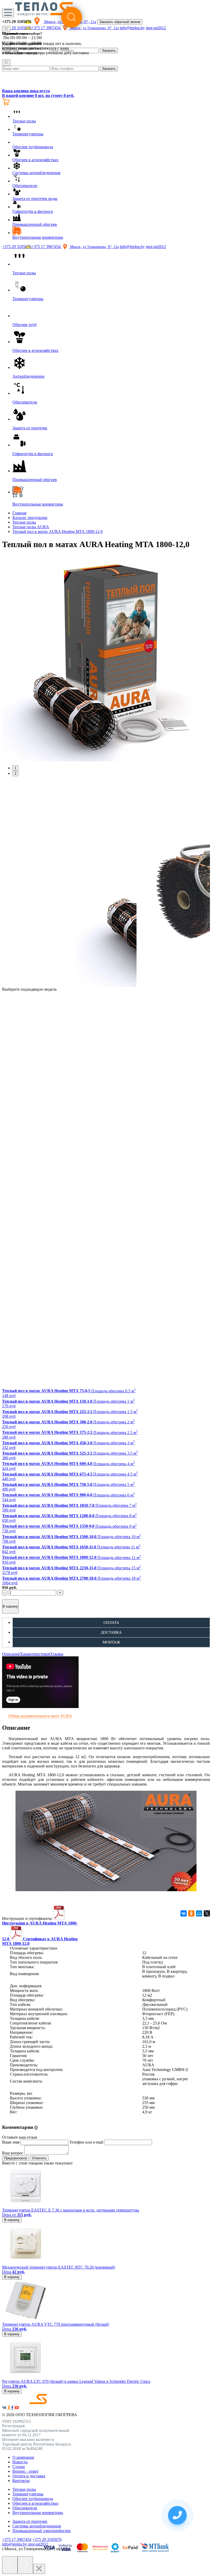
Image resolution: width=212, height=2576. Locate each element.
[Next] (25, 2565)
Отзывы (56, 1654)
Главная (19, 513)
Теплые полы (24, 522)
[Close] (6, 63)
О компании (23, 2457)
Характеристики (35, 1654)
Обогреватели (25, 2508)
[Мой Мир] (199, 1913)
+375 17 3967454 (46, 247)
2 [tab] (15, 774)
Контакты (21, 2481)
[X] (207, 1913)
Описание (11, 1654)
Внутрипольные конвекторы (38, 2513)
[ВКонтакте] (184, 1913)
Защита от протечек (30, 2521)
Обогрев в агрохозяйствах (35, 2503)
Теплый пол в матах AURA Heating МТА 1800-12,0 (58, 532)
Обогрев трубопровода (33, 2499)
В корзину (10, 1606)
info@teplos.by (132, 247)
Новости (20, 2462)
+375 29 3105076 (17, 247)
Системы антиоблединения (37, 2526)
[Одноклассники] (191, 1913)
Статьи (19, 2467)
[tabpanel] (106, 658)
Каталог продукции (30, 518)
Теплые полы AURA (31, 527)
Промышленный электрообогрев (41, 2531)
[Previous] (10, 2565)
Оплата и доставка (29, 2476)
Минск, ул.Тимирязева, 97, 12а (94, 247)
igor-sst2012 (156, 247)
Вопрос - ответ (25, 2471)
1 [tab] (15, 768)
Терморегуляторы (28, 2494)
